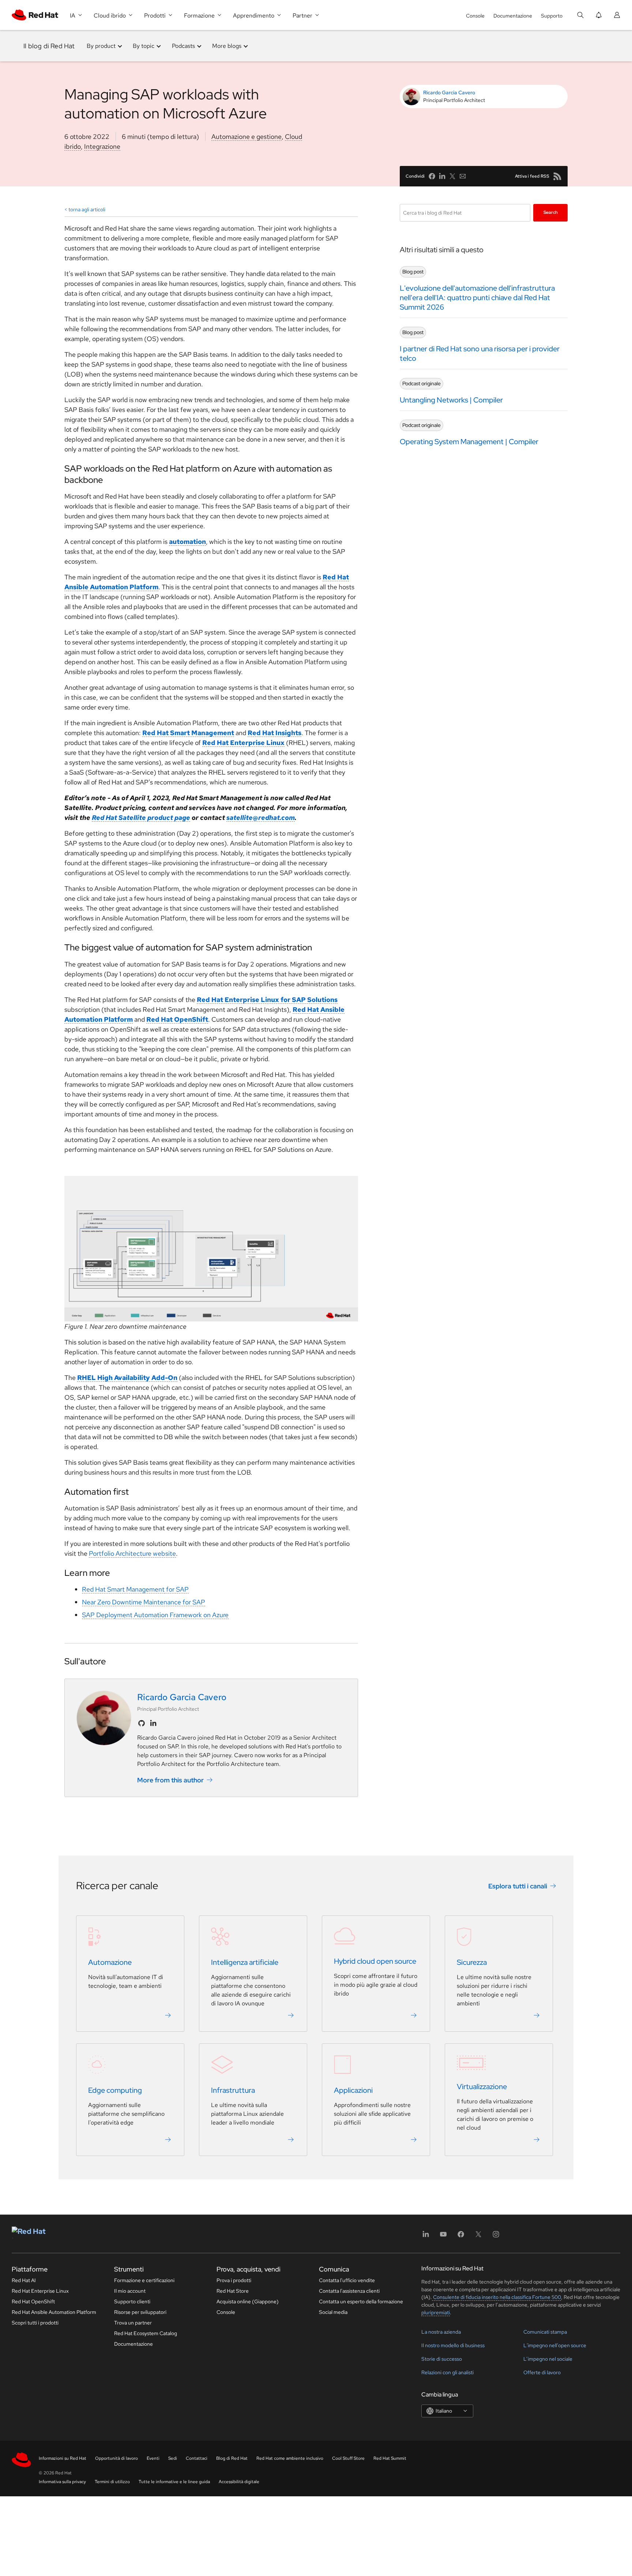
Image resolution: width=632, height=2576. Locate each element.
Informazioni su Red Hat (63, 2458)
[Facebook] (461, 2237)
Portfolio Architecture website (132, 1553)
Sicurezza (472, 1962)
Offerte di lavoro (542, 2372)
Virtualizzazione (482, 2087)
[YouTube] (443, 2237)
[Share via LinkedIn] (442, 176)
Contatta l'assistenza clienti (349, 2291)
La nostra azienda (441, 2332)
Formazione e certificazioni (144, 2280)
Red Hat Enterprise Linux (40, 2291)
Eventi (153, 2458)
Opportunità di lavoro (116, 2458)
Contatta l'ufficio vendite (347, 2280)
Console (475, 16)
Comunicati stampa (545, 2332)
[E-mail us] (463, 176)
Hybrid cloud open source (375, 1961)
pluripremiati (436, 2312)
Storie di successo (442, 2359)
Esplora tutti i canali (518, 1886)
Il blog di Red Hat (49, 46)
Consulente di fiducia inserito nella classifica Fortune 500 (496, 2297)
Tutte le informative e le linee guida (174, 2482)
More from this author (170, 1780)
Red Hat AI (24, 2280)
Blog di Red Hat (232, 2458)
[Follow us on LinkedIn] (153, 1723)
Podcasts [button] (183, 46)
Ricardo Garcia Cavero (449, 92)
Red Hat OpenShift (33, 2301)
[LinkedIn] (426, 2237)
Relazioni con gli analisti (447, 2372)
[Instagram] (496, 2237)
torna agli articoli (87, 209)
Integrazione (102, 146)
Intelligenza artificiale (245, 1962)
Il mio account (130, 2291)
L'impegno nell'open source (555, 2345)
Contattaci (197, 2458)
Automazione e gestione (247, 137)
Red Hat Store (233, 2291)
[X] (478, 2237)
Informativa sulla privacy (62, 2482)
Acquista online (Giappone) (248, 2301)
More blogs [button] (227, 46)
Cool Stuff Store (348, 2458)
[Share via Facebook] (432, 176)
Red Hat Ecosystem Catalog (146, 2333)
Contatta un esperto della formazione (361, 2301)
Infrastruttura (233, 2090)
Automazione (110, 1962)
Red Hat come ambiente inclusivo (290, 2458)
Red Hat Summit (390, 2458)
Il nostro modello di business (453, 2345)
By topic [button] (144, 46)
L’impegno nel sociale (548, 2359)
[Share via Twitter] (452, 176)
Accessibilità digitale (239, 2482)
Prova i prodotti (234, 2280)
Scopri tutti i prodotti (35, 2323)
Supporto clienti (132, 2301)
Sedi (173, 2458)
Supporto (552, 16)
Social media (333, 2312)
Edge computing (115, 2090)
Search (551, 212)
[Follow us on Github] (142, 1723)
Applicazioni (353, 2090)
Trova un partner (133, 2323)
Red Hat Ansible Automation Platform (54, 2312)
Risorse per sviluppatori (140, 2312)
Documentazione (513, 16)
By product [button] (101, 46)
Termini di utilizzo (112, 2482)
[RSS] (557, 176)
